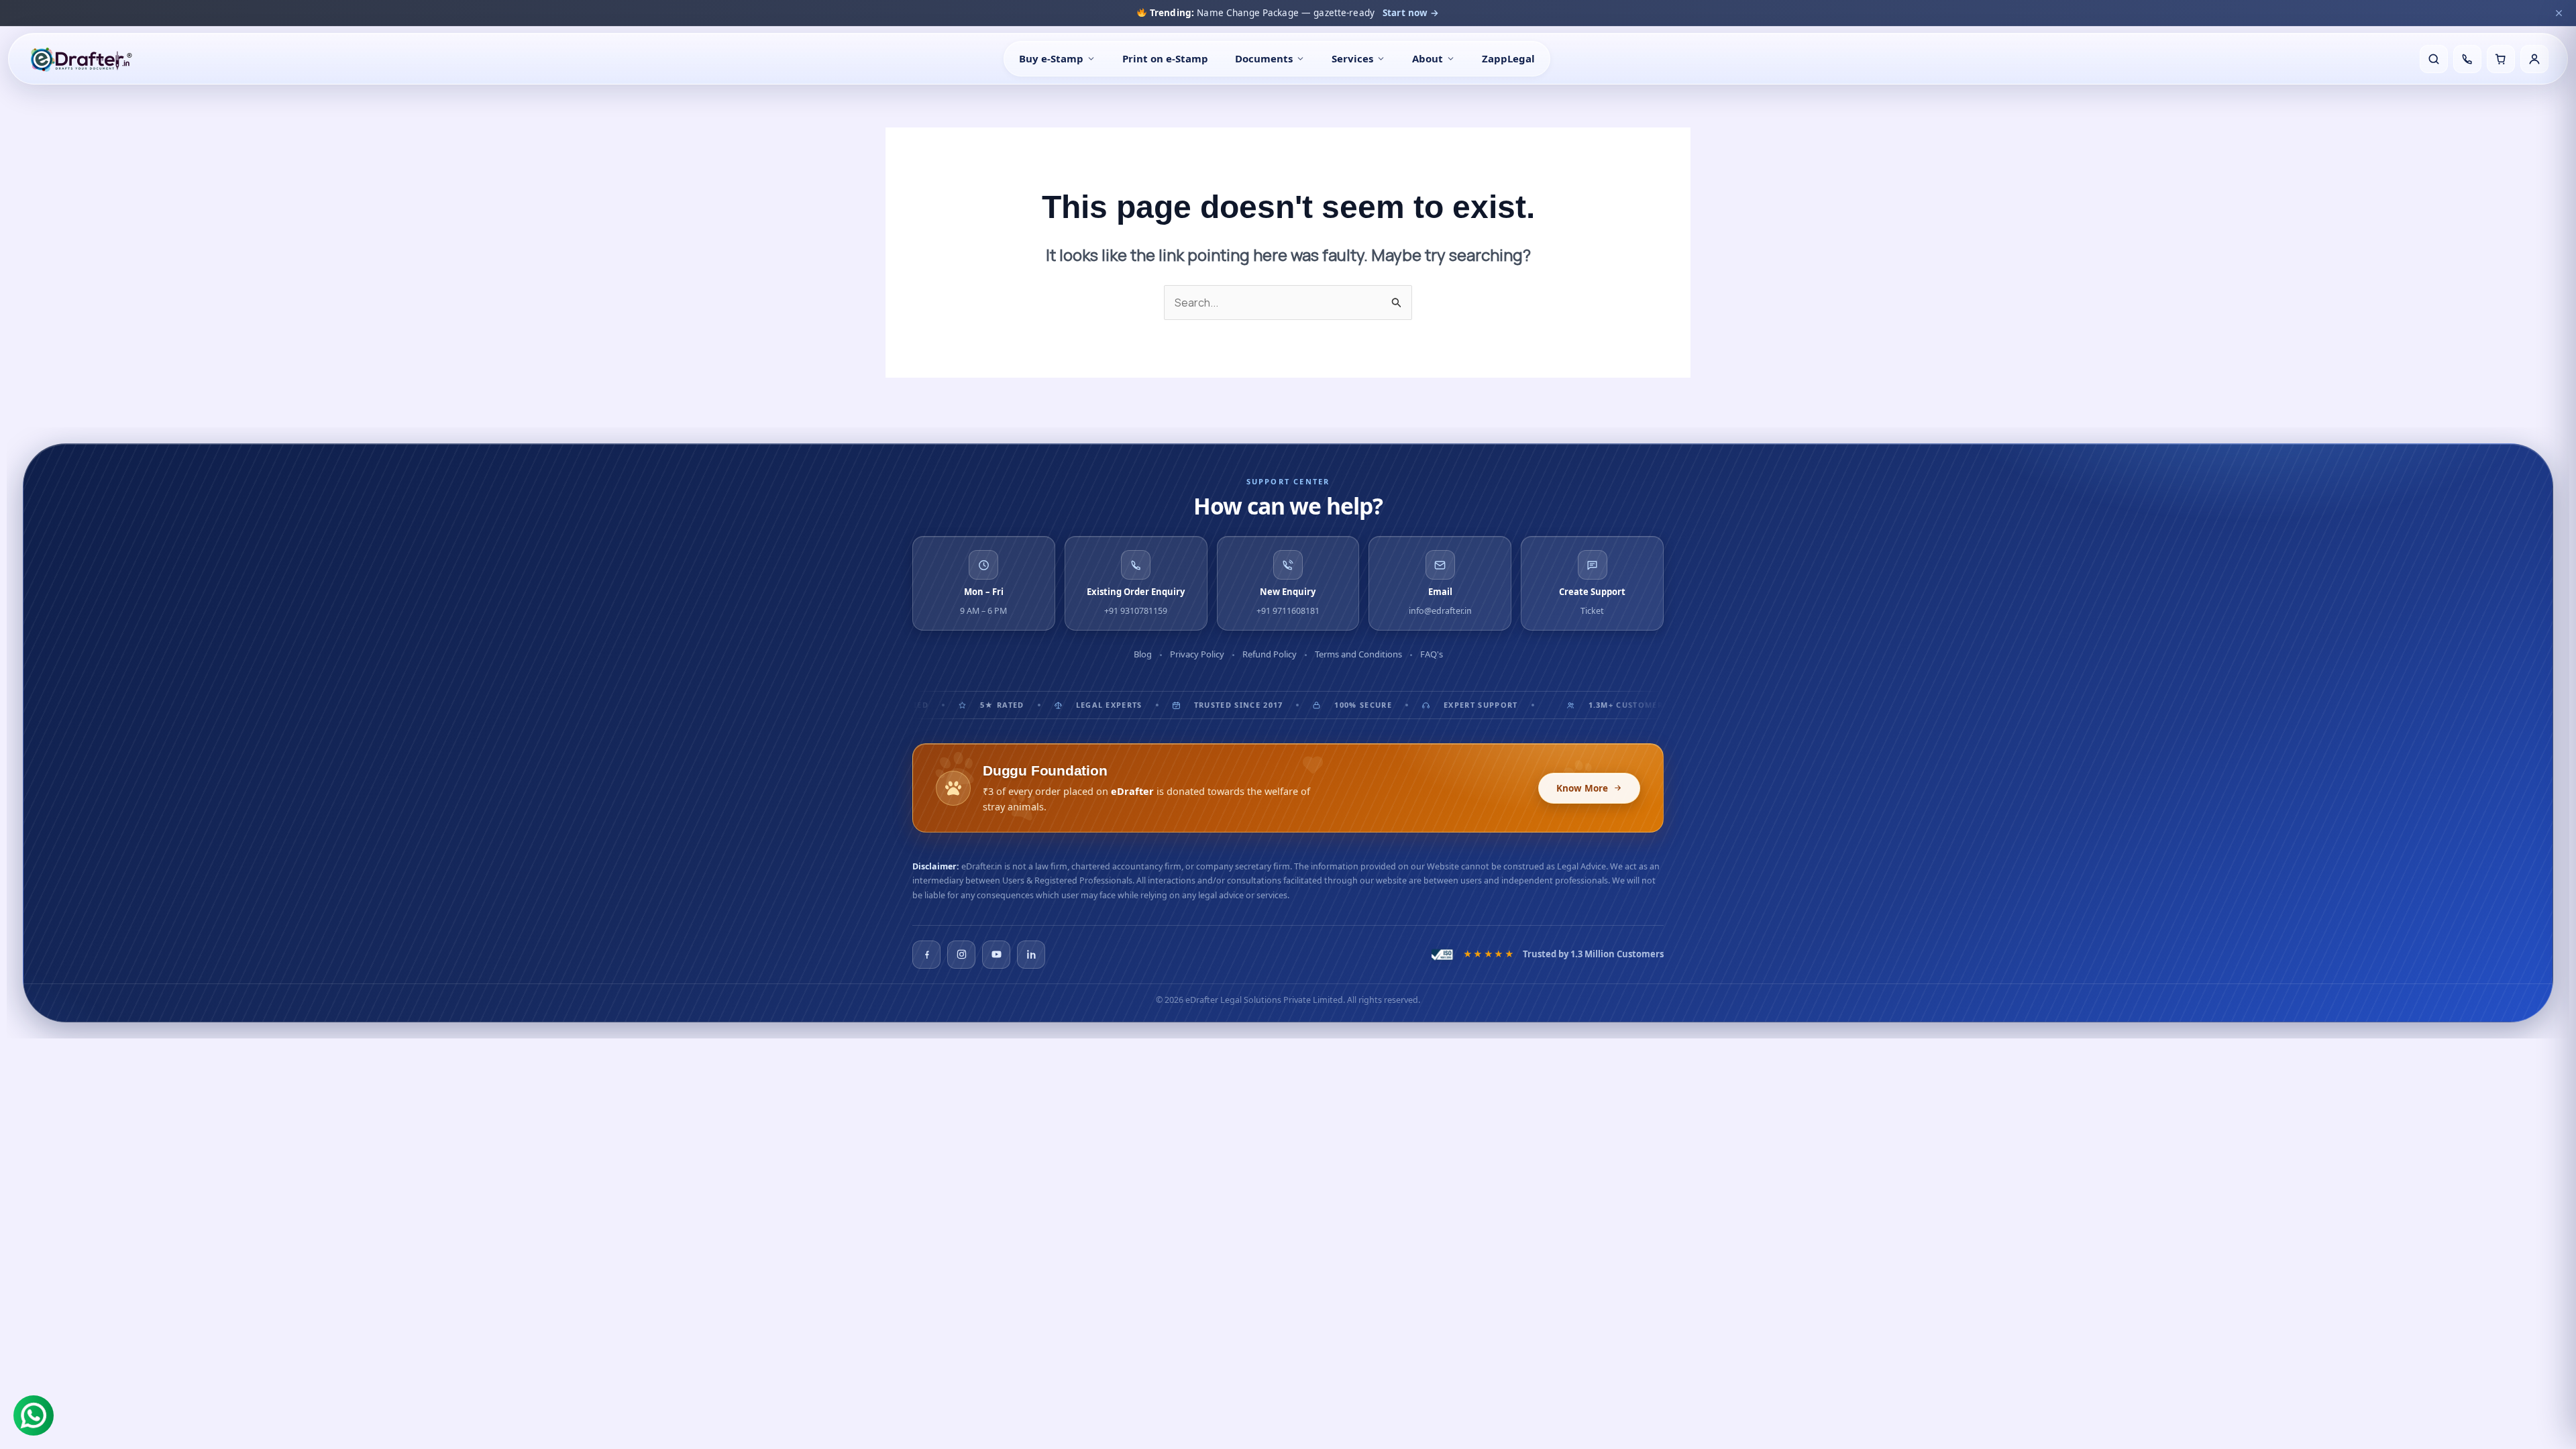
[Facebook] (926, 955)
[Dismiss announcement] (2559, 13)
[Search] (2434, 59)
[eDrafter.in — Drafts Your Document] (81, 59)
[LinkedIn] (1031, 955)
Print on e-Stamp (1165, 58)
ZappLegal (1508, 58)
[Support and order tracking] (2467, 59)
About (1428, 58)
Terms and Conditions (1358, 654)
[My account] (2534, 59)
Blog (1143, 654)
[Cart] (2501, 59)
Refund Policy (1270, 654)
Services (1352, 58)
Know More (1582, 788)
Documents (1264, 58)
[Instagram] (961, 955)
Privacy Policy (1197, 654)
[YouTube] (996, 955)
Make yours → (1434, 13)
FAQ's (1432, 654)
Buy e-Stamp (1051, 58)
